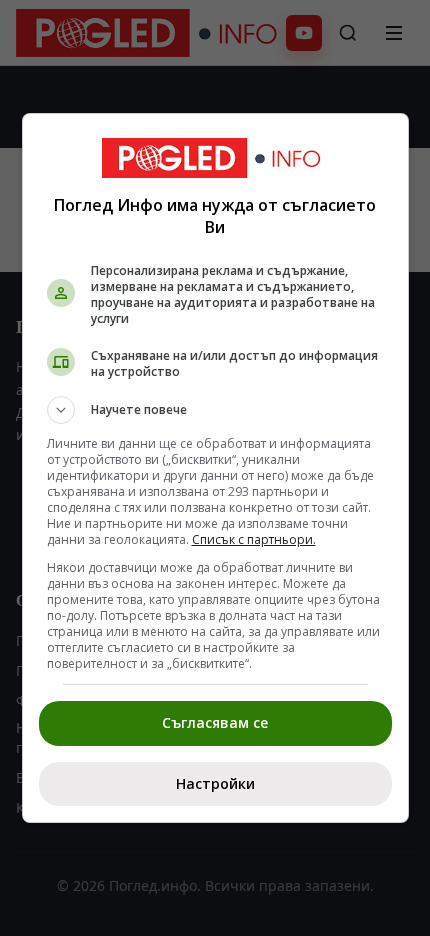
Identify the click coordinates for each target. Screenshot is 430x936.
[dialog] (215, 468)
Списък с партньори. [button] (254, 539)
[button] (215, 410)
